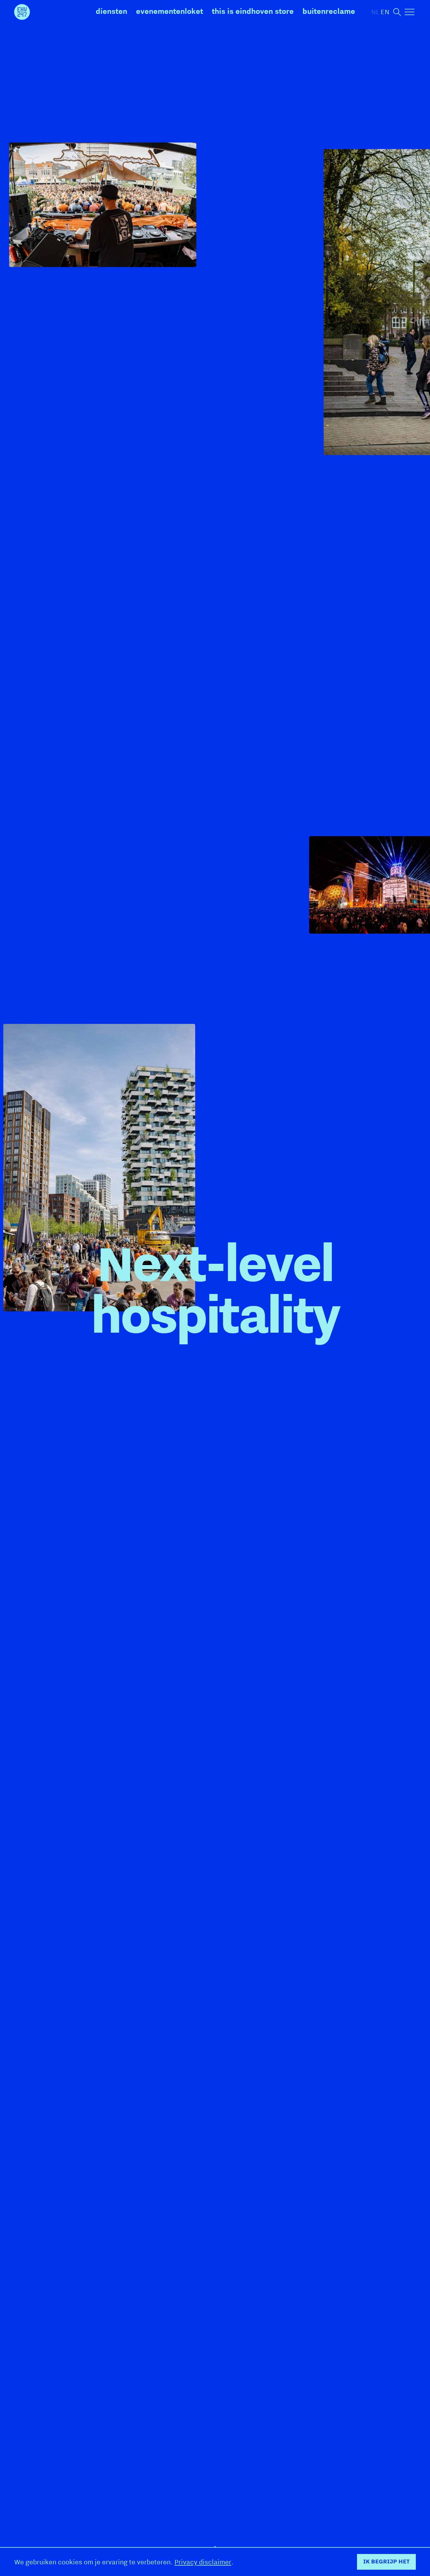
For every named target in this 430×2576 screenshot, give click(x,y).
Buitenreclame (329, 11)
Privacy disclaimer (203, 2562)
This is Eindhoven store (253, 11)
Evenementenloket (170, 11)
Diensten (111, 11)
